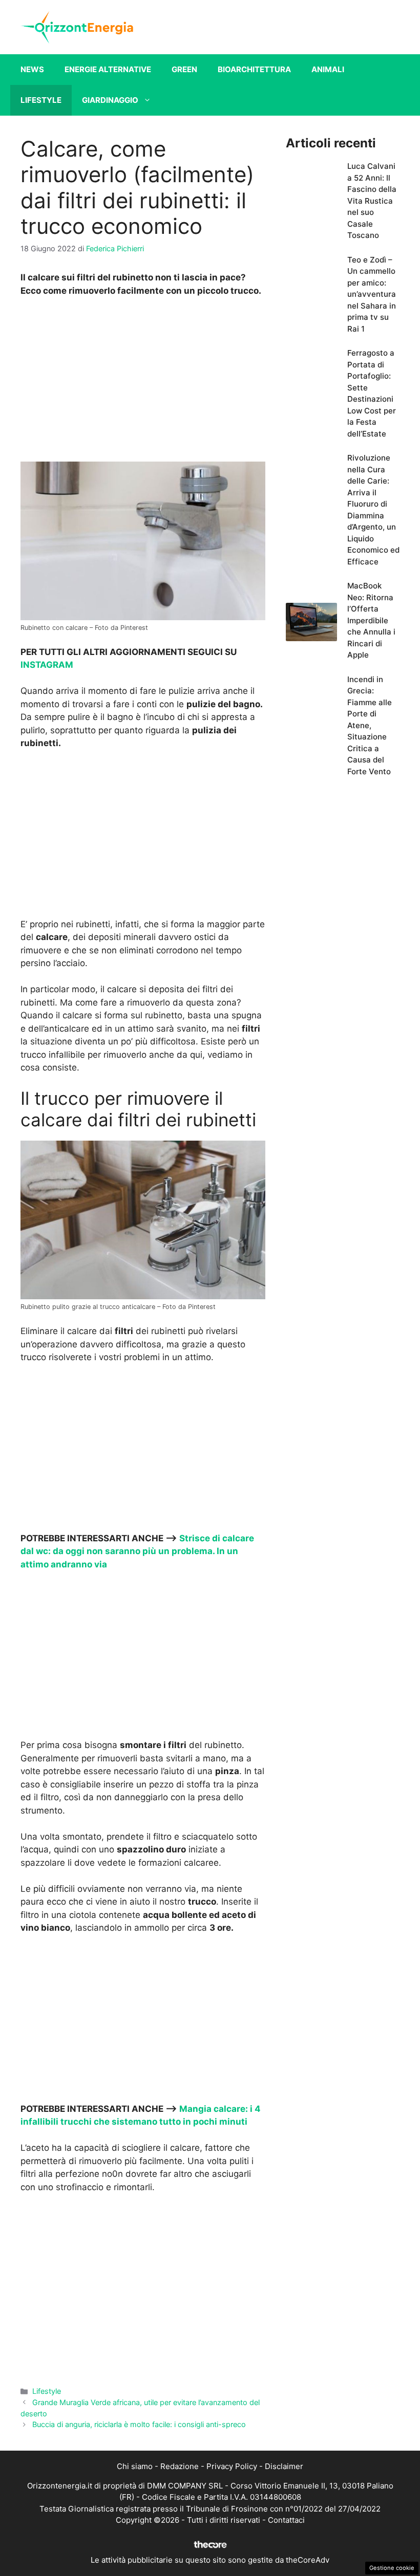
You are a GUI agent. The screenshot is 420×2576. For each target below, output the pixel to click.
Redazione (180, 2466)
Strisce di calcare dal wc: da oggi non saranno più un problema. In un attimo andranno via (137, 1551)
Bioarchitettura (254, 69)
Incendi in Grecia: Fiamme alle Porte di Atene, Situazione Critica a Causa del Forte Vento (370, 725)
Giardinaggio (110, 100)
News (32, 69)
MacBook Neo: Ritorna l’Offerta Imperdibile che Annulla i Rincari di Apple (371, 620)
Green (184, 69)
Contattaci (286, 2520)
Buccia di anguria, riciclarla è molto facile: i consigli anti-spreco (139, 2424)
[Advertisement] (143, 382)
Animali (328, 69)
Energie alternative (108, 69)
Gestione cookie (392, 2568)
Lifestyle (41, 100)
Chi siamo (135, 2466)
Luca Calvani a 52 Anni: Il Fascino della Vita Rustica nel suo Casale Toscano (372, 201)
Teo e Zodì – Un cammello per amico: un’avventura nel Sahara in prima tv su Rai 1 (372, 294)
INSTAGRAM (47, 665)
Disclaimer (284, 2466)
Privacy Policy (232, 2466)
